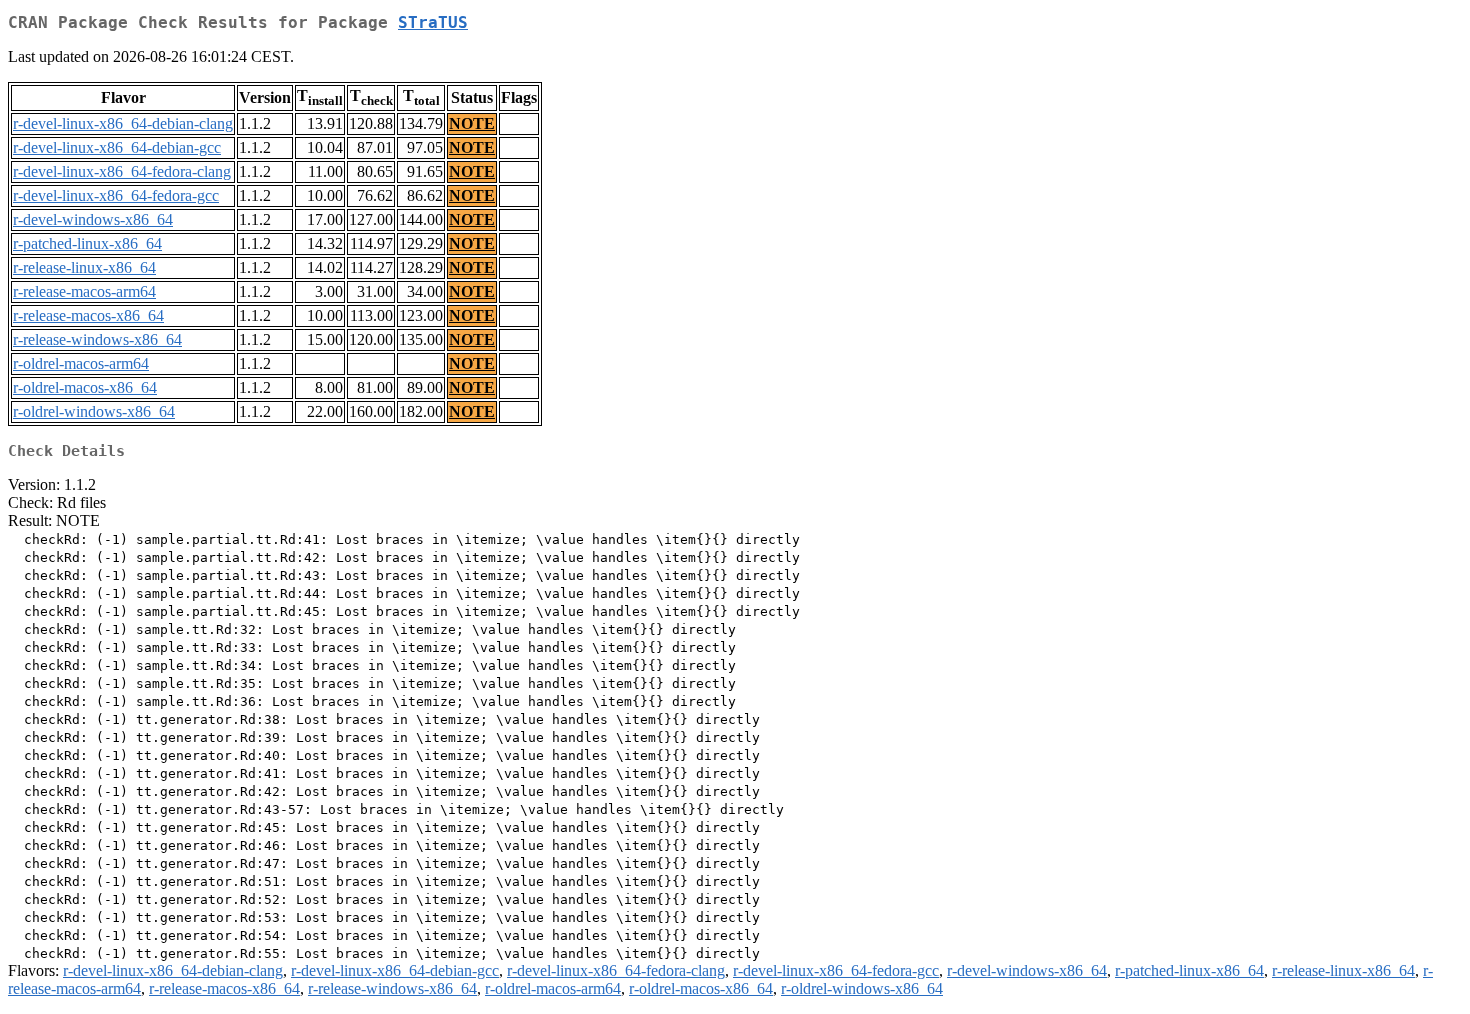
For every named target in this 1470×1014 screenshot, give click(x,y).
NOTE (472, 123)
